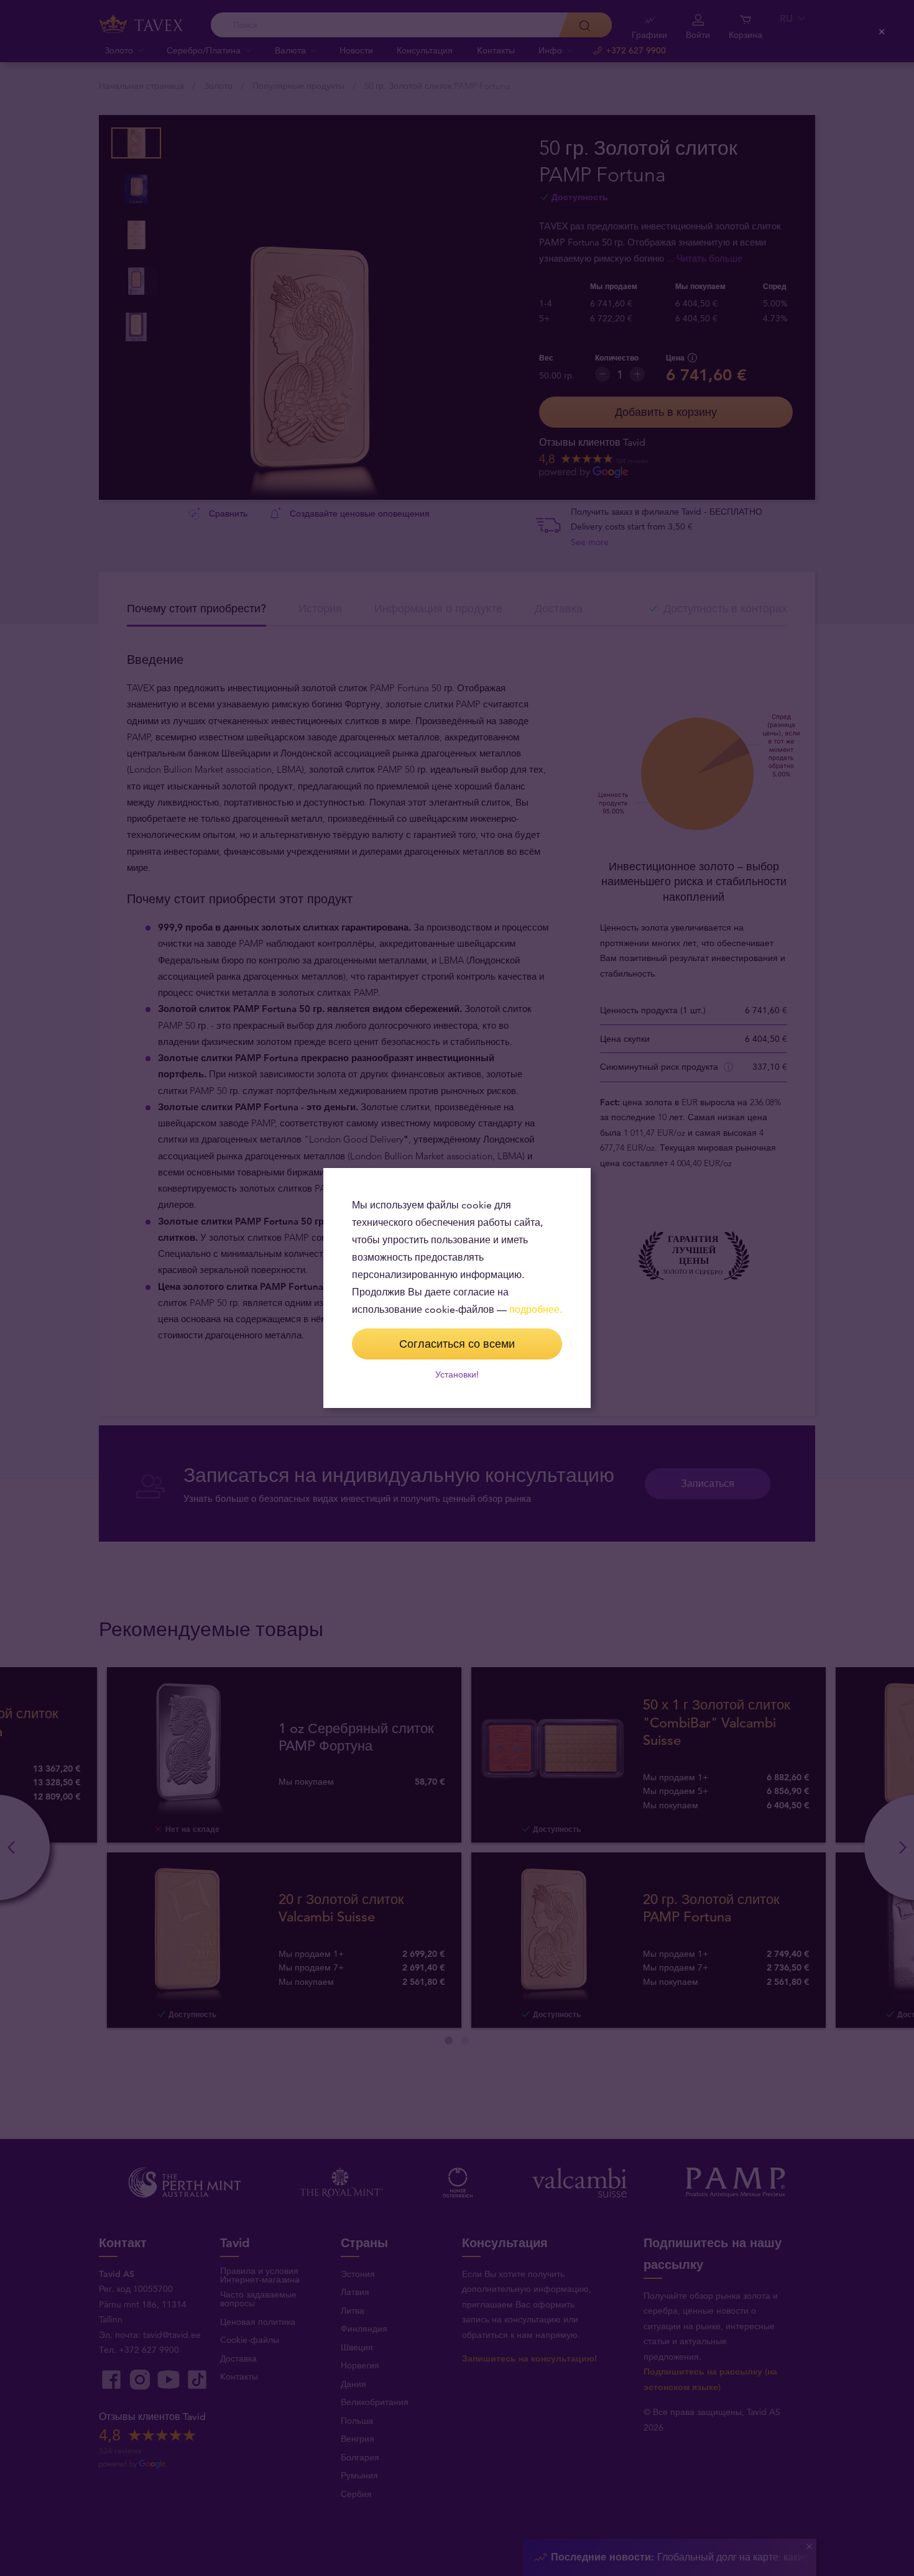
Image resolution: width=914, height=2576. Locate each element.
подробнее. (536, 1309)
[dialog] (457, 1288)
